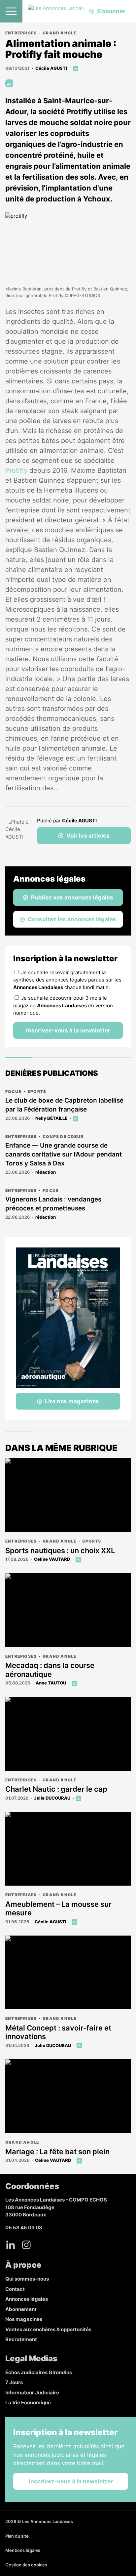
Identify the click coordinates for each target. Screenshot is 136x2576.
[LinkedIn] (11, 2245)
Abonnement (21, 2309)
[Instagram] (26, 2245)
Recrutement (21, 2339)
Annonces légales (27, 2299)
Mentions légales (23, 2550)
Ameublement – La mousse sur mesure (58, 1908)
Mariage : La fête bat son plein (57, 2152)
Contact (15, 2289)
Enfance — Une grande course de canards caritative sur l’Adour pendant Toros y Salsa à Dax (64, 1154)
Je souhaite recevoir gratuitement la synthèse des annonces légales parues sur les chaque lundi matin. (67, 980)
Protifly (16, 470)
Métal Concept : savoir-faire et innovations (58, 2032)
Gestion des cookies (26, 2565)
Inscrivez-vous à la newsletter (68, 1030)
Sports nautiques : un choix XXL (60, 1550)
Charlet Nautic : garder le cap (56, 1789)
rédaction (46, 1172)
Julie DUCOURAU (52, 1798)
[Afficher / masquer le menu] (11, 11)
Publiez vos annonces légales (72, 897)
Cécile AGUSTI (51, 68)
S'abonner (111, 11)
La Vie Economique (28, 2402)
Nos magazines (24, 2319)
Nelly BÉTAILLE (51, 1118)
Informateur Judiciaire (32, 2393)
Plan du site (17, 2536)
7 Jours (14, 2382)
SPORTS (37, 1092)
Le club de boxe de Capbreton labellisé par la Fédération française (64, 1105)
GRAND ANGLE (59, 33)
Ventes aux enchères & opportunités (48, 2329)
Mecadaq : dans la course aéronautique (50, 1670)
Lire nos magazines (72, 1401)
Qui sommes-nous (27, 2279)
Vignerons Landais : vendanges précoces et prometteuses (53, 1204)
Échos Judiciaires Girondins (39, 2372)
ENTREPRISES (21, 33)
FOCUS (13, 1092)
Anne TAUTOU (51, 1683)
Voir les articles (88, 836)
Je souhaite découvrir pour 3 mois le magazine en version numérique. (63, 1005)
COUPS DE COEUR (63, 1136)
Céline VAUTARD (52, 1559)
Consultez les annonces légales (72, 919)
